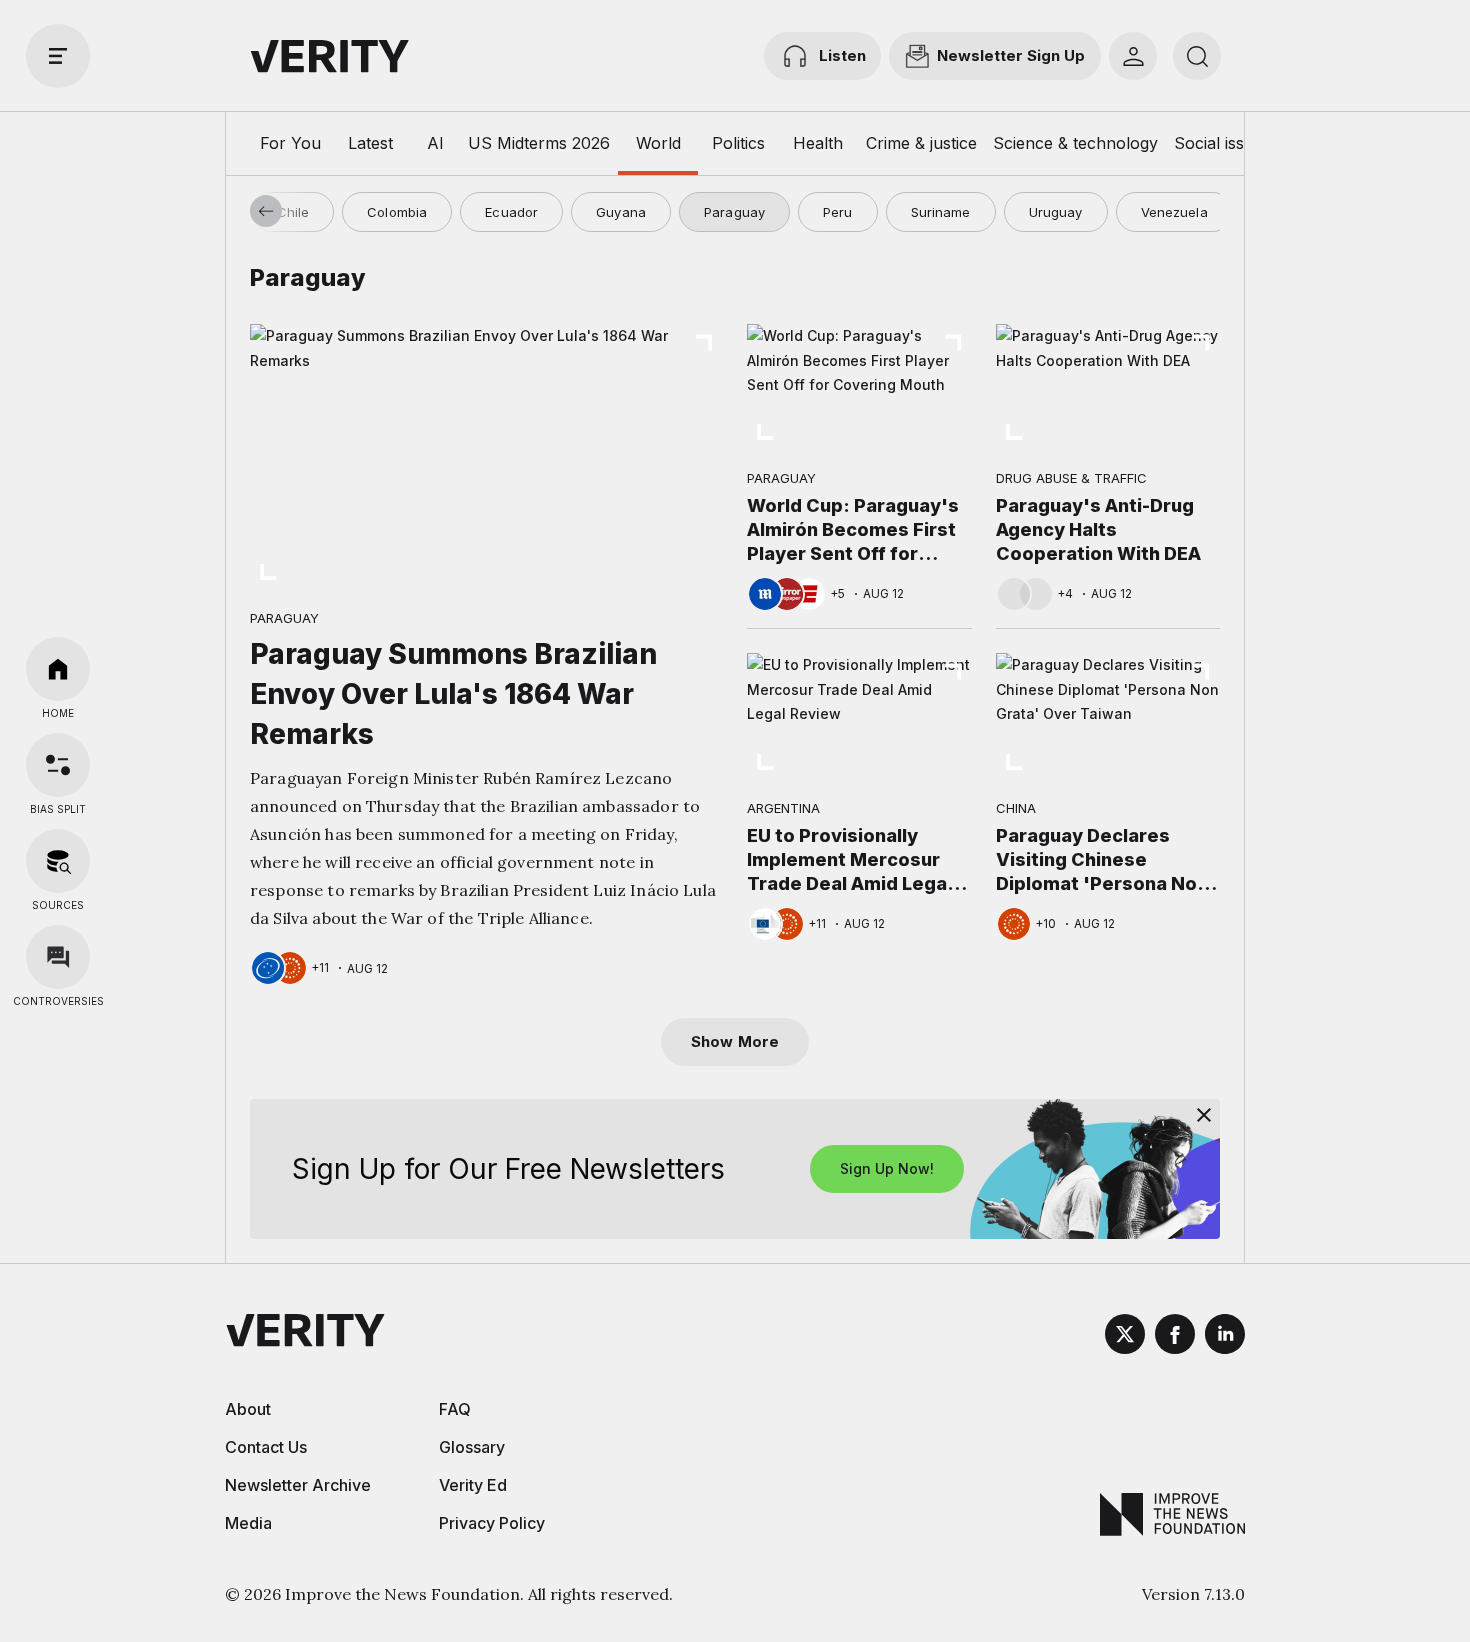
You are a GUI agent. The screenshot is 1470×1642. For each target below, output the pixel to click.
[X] (1125, 1337)
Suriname (941, 212)
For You (290, 143)
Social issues (1222, 143)
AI (435, 143)
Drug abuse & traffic (1071, 478)
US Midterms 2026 (539, 143)
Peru (838, 212)
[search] (1197, 56)
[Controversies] (58, 957)
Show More (735, 1041)
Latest (370, 143)
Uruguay (1056, 212)
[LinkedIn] (1225, 1337)
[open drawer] (58, 56)
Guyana (621, 212)
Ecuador (511, 212)
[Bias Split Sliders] (58, 765)
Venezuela (1174, 212)
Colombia (397, 212)
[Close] (1204, 1115)
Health (818, 143)
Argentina (783, 808)
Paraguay (734, 212)
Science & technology (1075, 143)
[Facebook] (1175, 1337)
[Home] (58, 669)
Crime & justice (921, 143)
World (658, 143)
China (1016, 808)
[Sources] (58, 861)
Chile (293, 212)
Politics (738, 143)
